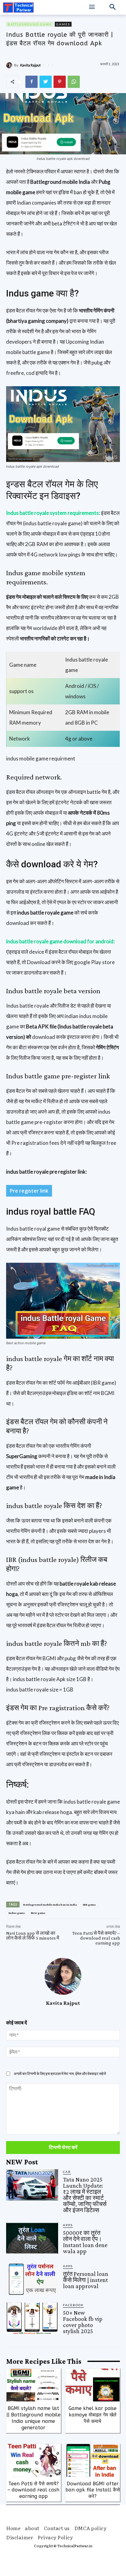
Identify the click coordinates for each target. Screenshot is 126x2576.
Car (67, 2172)
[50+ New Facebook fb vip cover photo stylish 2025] (32, 2318)
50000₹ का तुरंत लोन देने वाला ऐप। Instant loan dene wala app (85, 2242)
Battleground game (30, 24)
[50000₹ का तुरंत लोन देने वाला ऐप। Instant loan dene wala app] (32, 2238)
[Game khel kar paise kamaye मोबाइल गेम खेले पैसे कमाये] (93, 2385)
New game (38, 1913)
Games (63, 24)
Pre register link (29, 1191)
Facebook (73, 2305)
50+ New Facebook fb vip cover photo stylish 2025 (83, 2322)
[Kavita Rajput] (10, 65)
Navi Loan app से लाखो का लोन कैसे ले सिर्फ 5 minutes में (33, 1935)
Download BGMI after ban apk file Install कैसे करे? (93, 2490)
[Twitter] (46, 82)
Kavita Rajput (30, 65)
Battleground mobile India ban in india (50, 1905)
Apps (68, 2225)
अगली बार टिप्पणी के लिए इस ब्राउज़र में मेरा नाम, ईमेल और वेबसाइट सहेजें (60, 2074)
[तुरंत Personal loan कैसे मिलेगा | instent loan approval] (32, 2279)
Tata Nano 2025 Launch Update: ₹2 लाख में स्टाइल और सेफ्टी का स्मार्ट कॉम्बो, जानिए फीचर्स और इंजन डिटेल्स (85, 2195)
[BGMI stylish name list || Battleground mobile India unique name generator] (33, 2385)
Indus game (17, 1913)
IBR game (89, 1905)
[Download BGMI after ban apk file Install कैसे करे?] (93, 2460)
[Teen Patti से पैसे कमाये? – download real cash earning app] (33, 2460)
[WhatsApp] (74, 82)
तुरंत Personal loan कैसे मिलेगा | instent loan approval (86, 2280)
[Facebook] (31, 82)
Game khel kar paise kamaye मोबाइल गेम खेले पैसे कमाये (93, 2415)
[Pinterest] (60, 82)
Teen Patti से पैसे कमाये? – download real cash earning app (96, 1938)
